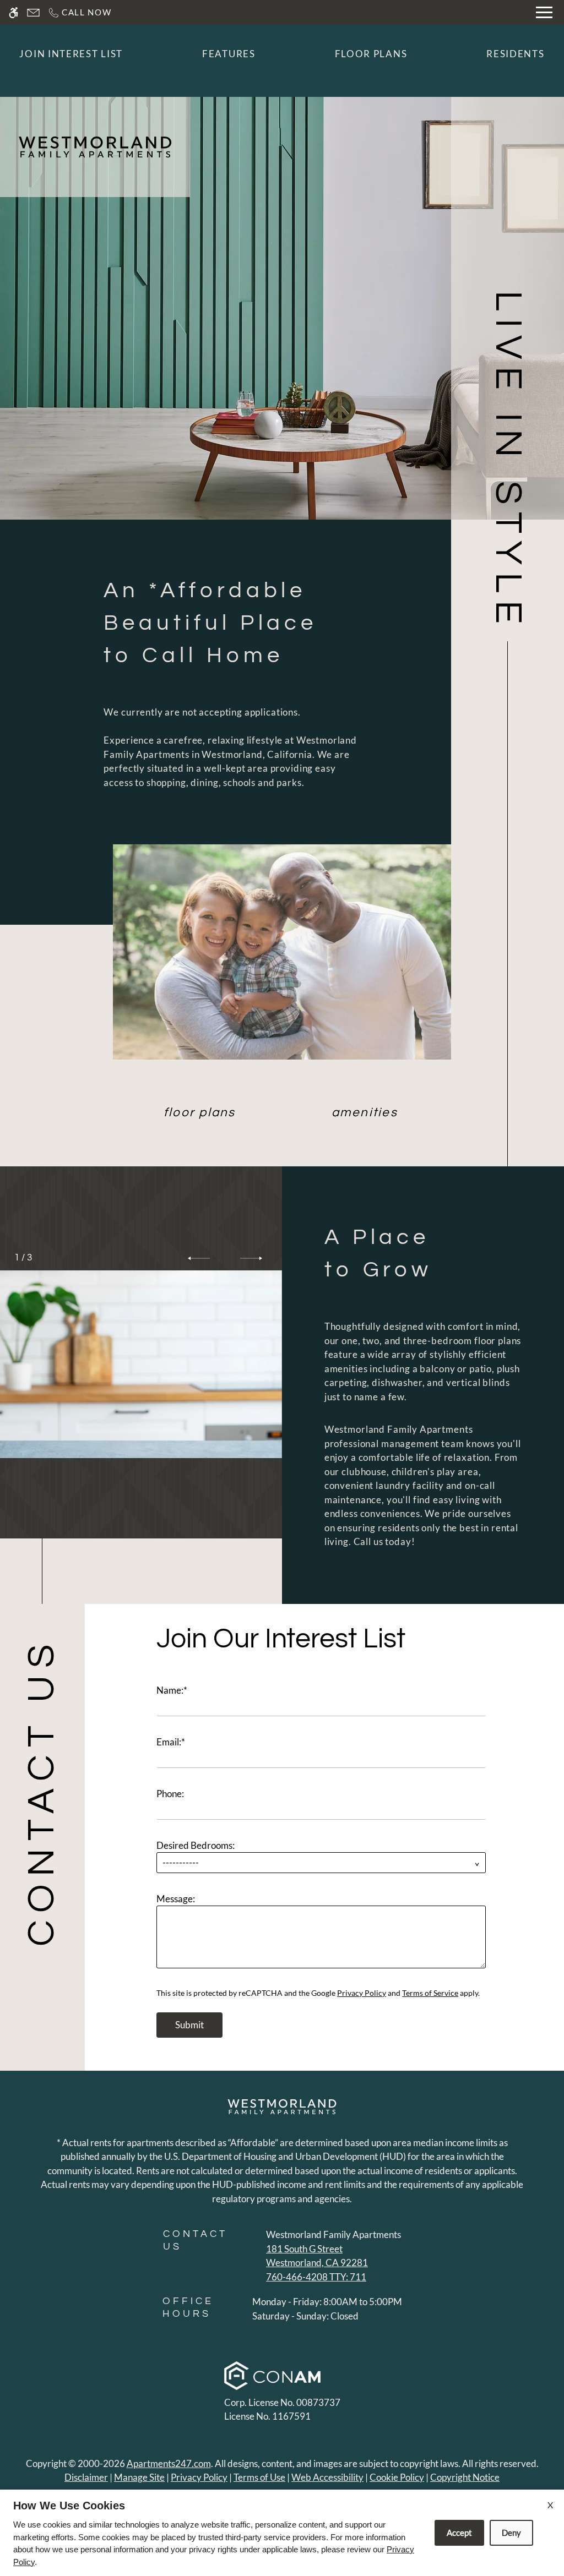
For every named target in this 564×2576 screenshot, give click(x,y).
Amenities (365, 1113)
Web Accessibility (327, 2477)
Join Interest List (71, 54)
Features (229, 54)
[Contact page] (33, 12)
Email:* (171, 1742)
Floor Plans (371, 54)
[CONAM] (272, 2377)
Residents (515, 54)
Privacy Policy (362, 1993)
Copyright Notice (465, 2477)
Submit (189, 2025)
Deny (511, 2533)
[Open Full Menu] (544, 12)
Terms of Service (430, 1993)
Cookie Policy (397, 2477)
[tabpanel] (324, 1826)
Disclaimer (86, 2477)
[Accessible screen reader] (13, 12)
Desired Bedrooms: (196, 1845)
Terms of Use (259, 2477)
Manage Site (139, 2477)
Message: (176, 1899)
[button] (199, 1258)
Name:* (172, 1690)
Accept (459, 2533)
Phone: (170, 1794)
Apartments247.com (169, 2463)
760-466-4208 (316, 2277)
